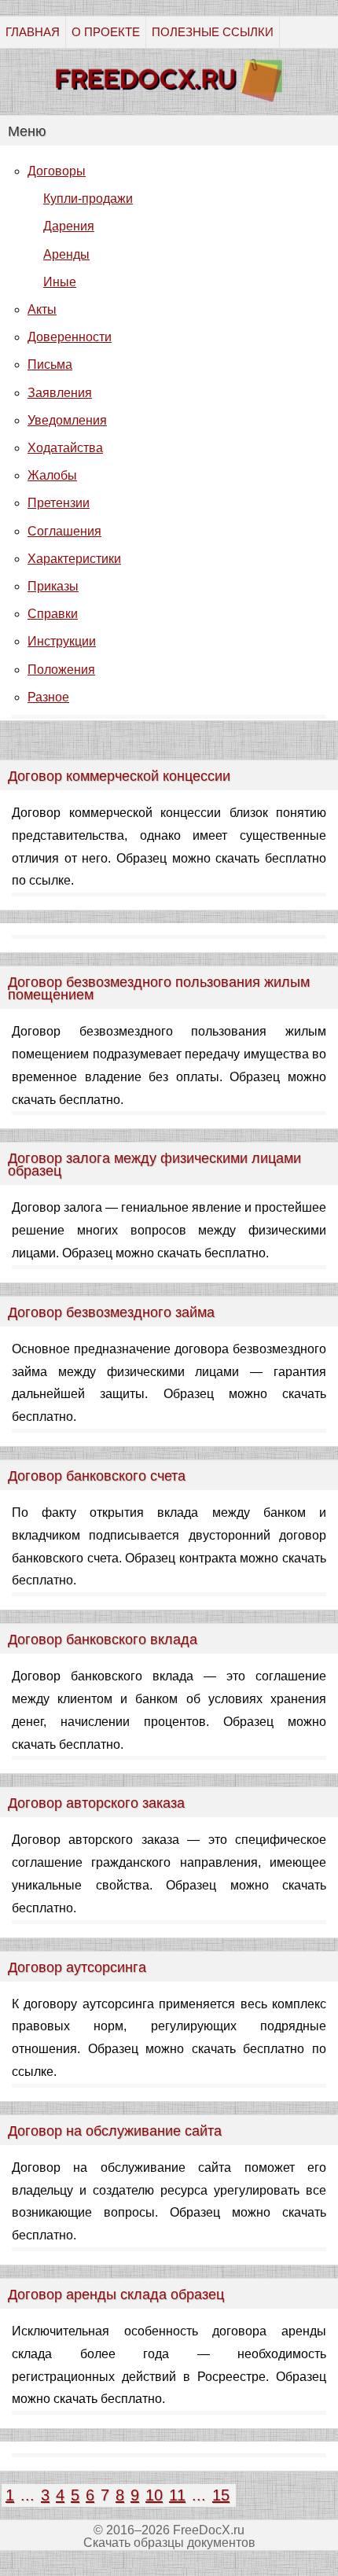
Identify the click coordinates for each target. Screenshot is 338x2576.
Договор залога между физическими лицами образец (154, 1165)
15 (221, 2495)
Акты (42, 309)
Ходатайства (65, 448)
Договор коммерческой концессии (119, 776)
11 (177, 2495)
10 (154, 2495)
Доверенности (70, 337)
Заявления (60, 393)
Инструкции (62, 641)
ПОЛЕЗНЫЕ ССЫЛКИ (213, 32)
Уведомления (67, 420)
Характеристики (74, 559)
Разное (48, 697)
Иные (60, 282)
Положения (61, 670)
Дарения (69, 226)
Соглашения (64, 531)
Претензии (59, 503)
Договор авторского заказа (96, 1803)
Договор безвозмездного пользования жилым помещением (159, 988)
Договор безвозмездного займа (111, 1312)
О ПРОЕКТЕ (106, 32)
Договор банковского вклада (103, 1639)
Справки (53, 614)
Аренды (66, 254)
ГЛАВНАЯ (33, 32)
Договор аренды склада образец (116, 2294)
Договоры (57, 171)
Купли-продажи (88, 199)
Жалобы (52, 475)
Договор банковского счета (97, 1476)
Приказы (53, 586)
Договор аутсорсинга (77, 1967)
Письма (50, 364)
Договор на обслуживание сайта (115, 2131)
